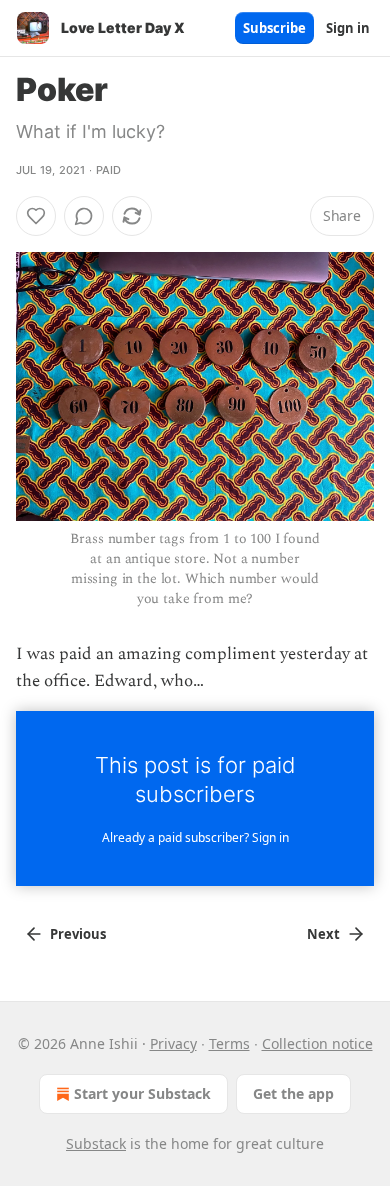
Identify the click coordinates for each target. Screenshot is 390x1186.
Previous (78, 934)
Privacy (173, 1043)
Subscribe (274, 28)
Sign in (348, 28)
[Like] (36, 216)
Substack (96, 1143)
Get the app (293, 1093)
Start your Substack (142, 1093)
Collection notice (317, 1043)
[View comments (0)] (84, 216)
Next (323, 934)
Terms (229, 1043)
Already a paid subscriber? (195, 837)
